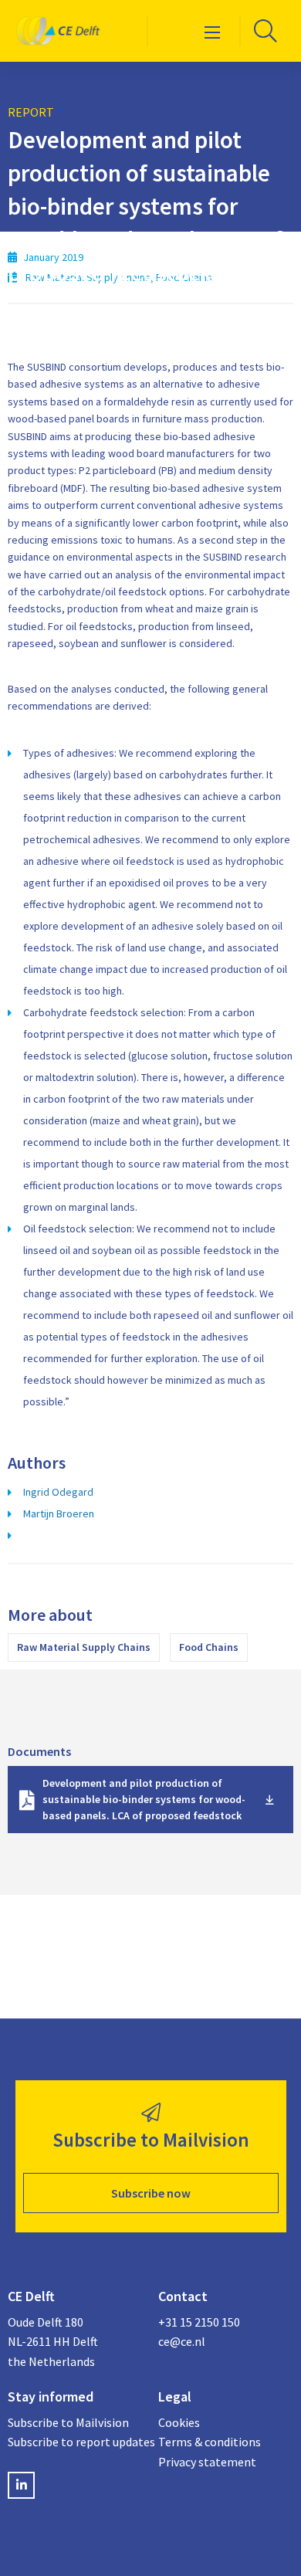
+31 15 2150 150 (199, 2322)
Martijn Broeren (59, 1513)
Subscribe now (151, 2193)
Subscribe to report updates (75, 2442)
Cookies (179, 2422)
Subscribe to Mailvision (68, 2422)
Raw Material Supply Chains (84, 1647)
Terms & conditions (210, 2442)
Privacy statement (207, 2462)
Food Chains (209, 1647)
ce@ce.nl (182, 2341)
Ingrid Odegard (58, 1492)
